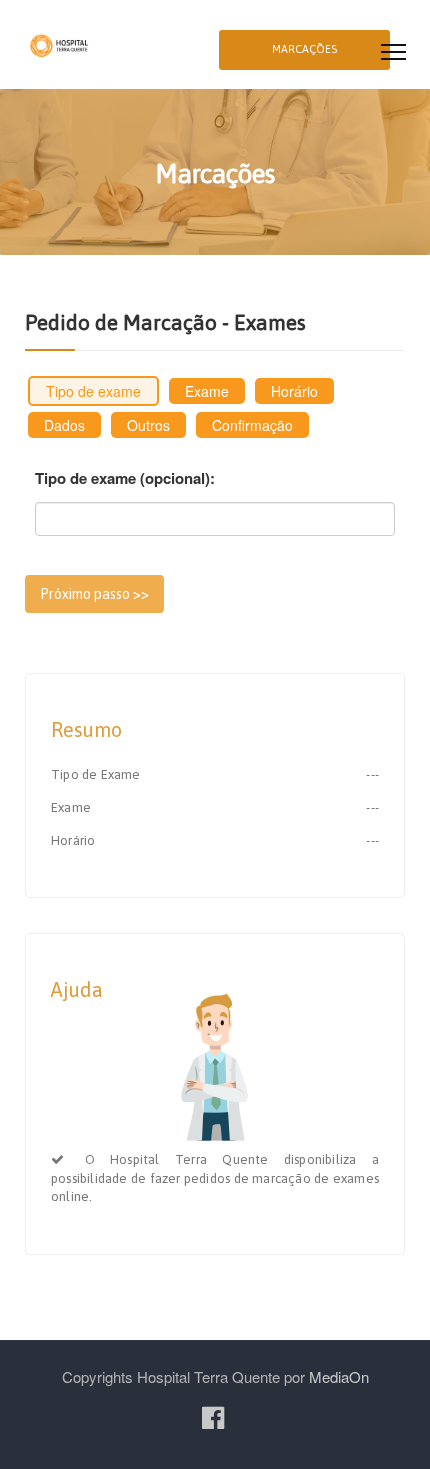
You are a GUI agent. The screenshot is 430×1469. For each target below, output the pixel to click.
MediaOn (339, 1376)
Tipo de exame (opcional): (125, 478)
